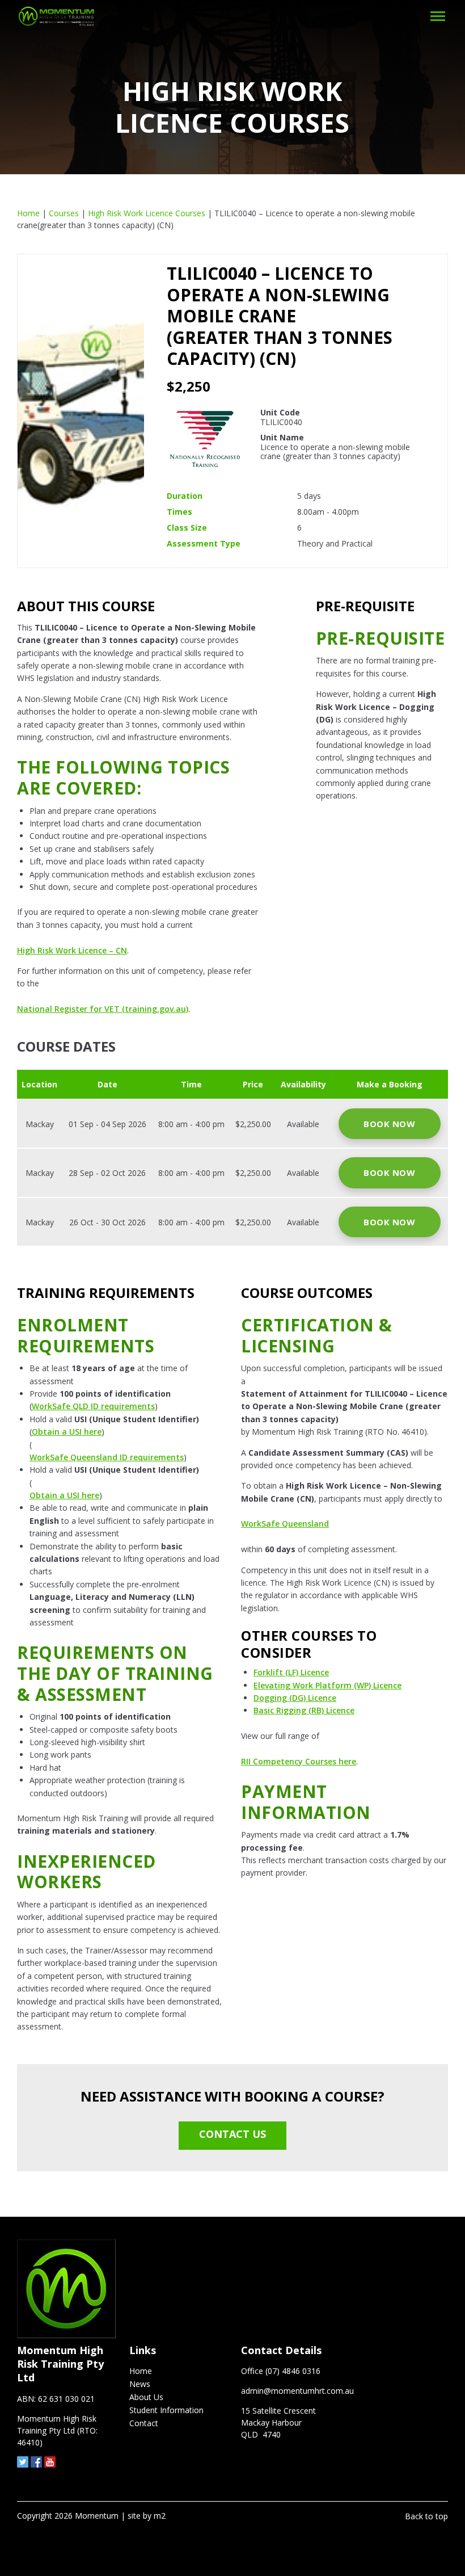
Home (28, 213)
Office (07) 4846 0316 (281, 2371)
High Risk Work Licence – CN (72, 950)
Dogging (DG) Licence (295, 1698)
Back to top (426, 2516)
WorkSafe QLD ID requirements (93, 1406)
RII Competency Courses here (299, 1761)
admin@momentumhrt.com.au (297, 2391)
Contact (144, 2423)
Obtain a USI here (67, 1432)
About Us (146, 2397)
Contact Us (232, 2134)
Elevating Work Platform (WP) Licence (327, 1685)
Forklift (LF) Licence (291, 1672)
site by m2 (147, 2516)
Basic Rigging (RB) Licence (304, 1710)
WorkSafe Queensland (285, 1524)
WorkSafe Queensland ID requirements (107, 1457)
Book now (389, 1124)
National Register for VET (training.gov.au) (103, 1009)
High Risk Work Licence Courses (147, 213)
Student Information (166, 2410)
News (140, 2384)
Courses (64, 213)
